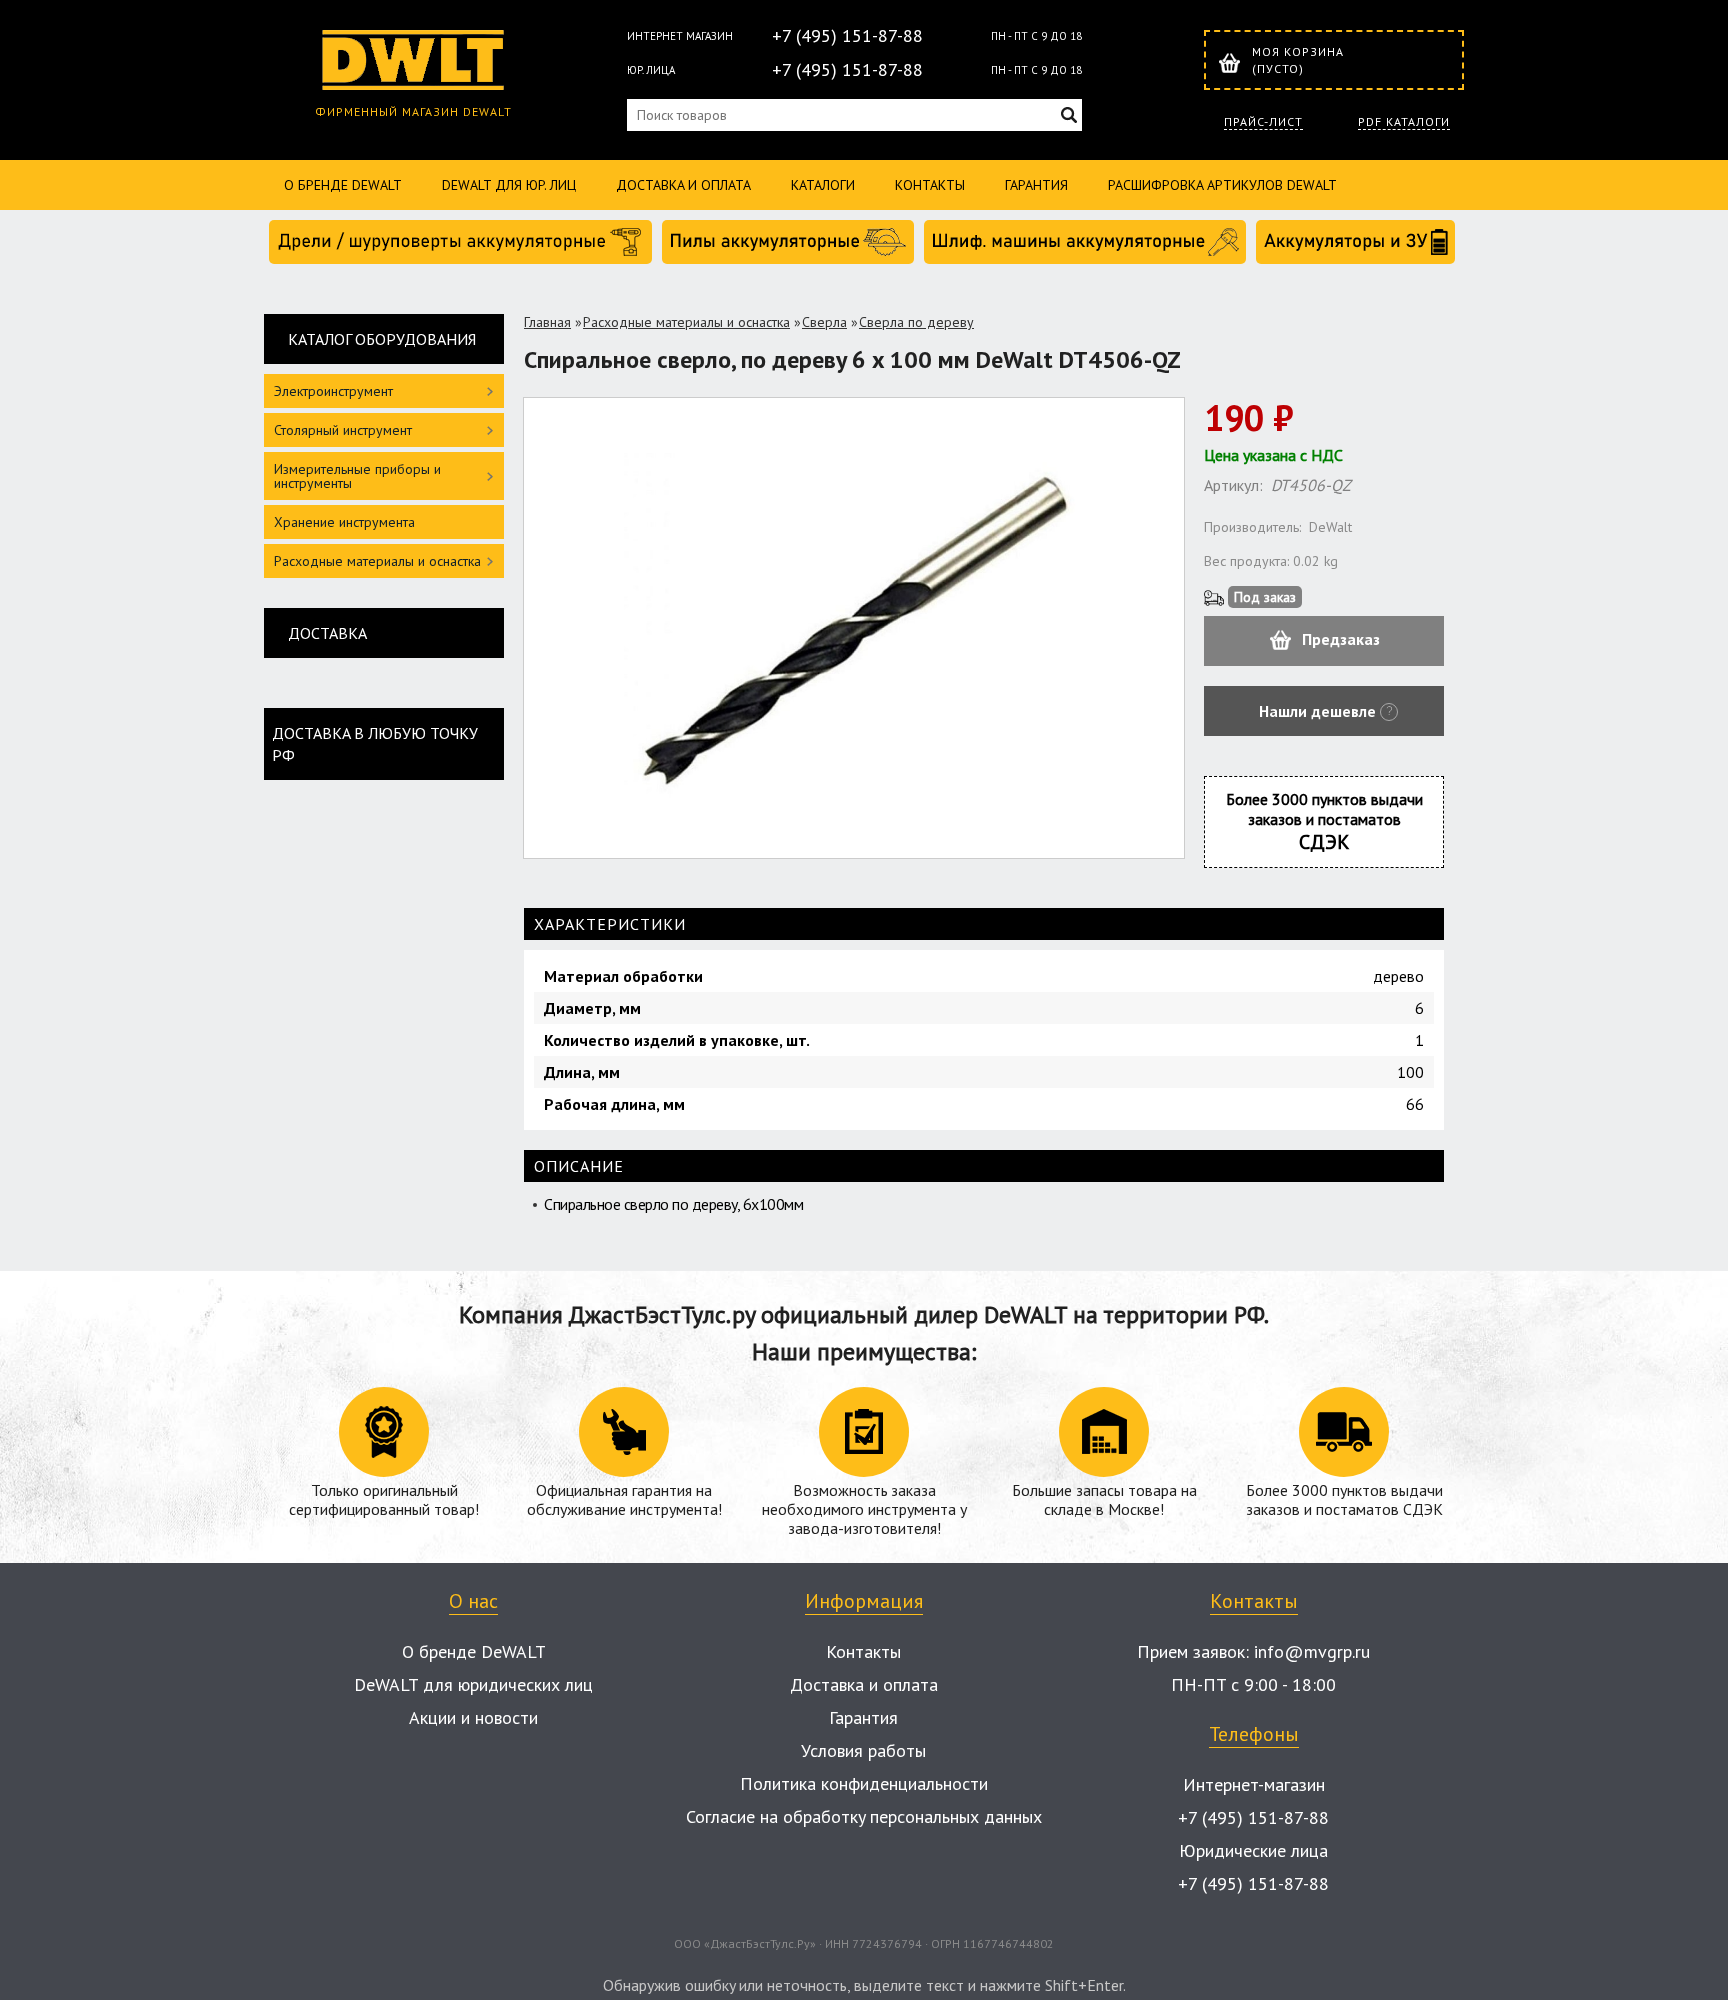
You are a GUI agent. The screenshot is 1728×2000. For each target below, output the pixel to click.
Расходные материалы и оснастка (686, 322)
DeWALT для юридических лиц (473, 1684)
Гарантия (1036, 185)
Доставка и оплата (683, 185)
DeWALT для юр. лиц (509, 185)
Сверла (824, 322)
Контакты (930, 185)
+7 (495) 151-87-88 (847, 35)
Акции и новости (473, 1717)
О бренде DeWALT (343, 185)
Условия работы (863, 1750)
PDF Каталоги (1404, 122)
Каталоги (823, 185)
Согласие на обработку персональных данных (864, 1816)
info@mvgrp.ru (1312, 1651)
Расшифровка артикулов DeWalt (1222, 185)
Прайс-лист (1263, 122)
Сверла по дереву (916, 322)
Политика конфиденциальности (864, 1783)
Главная (547, 322)
